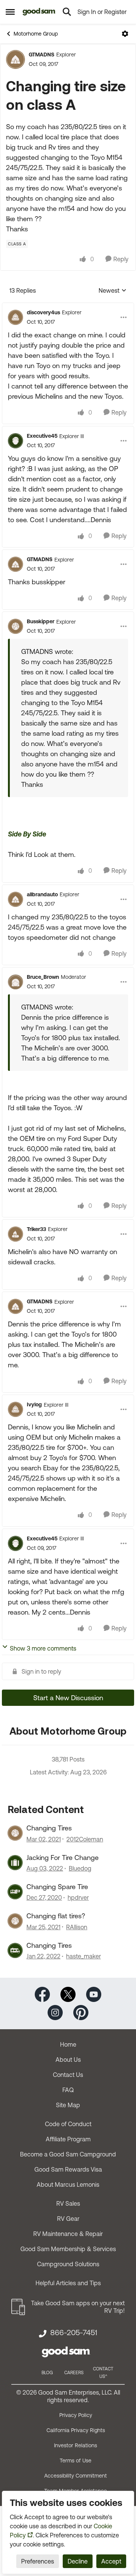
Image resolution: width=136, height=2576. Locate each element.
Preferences (38, 2561)
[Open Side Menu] (10, 12)
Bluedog (80, 1868)
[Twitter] (68, 1994)
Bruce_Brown (43, 977)
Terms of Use (76, 2461)
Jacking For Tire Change (63, 1857)
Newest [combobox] (113, 291)
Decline (78, 2561)
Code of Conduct (68, 2124)
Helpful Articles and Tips (68, 2283)
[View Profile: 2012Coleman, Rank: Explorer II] (15, 1833)
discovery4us (43, 312)
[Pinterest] (81, 2012)
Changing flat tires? (56, 1916)
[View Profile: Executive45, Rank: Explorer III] (15, 441)
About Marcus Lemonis (68, 2184)
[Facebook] (42, 1994)
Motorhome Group (36, 34)
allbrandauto (42, 894)
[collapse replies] (68, 306)
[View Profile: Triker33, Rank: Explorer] (15, 1234)
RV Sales (68, 2203)
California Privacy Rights (76, 2430)
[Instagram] (55, 2012)
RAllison (77, 1927)
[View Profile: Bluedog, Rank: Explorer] (15, 1863)
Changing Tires (49, 1828)
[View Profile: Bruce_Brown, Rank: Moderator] (15, 982)
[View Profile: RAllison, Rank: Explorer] (15, 1921)
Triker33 (36, 1229)
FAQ (68, 2090)
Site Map (68, 2105)
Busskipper (41, 621)
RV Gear (68, 2219)
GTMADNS (42, 55)
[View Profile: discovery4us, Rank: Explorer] (15, 317)
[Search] (67, 12)
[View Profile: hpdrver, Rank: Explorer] (15, 1892)
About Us (68, 2060)
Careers (74, 2373)
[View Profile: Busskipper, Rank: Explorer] (15, 626)
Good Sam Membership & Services (68, 2249)
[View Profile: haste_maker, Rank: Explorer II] (15, 1950)
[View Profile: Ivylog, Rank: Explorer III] (15, 1409)
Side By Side (27, 834)
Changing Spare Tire (57, 1887)
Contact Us (68, 2075)
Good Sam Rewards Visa (68, 2169)
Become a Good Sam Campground (68, 2154)
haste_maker (83, 1956)
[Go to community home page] (39, 12)
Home (68, 2044)
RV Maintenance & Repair (68, 2234)
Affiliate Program (68, 2139)
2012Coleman (85, 1839)
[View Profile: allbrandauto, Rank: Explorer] (15, 899)
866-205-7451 (74, 2333)
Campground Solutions (68, 2264)
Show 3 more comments (43, 1648)
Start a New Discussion (68, 1698)
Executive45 (42, 436)
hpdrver (78, 1897)
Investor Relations (76, 2445)
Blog (47, 2373)
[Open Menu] (125, 34)
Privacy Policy (76, 2415)
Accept (111, 2561)
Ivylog (34, 1404)
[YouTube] (94, 1994)
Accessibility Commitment (76, 2476)
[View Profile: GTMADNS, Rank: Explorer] (15, 59)
